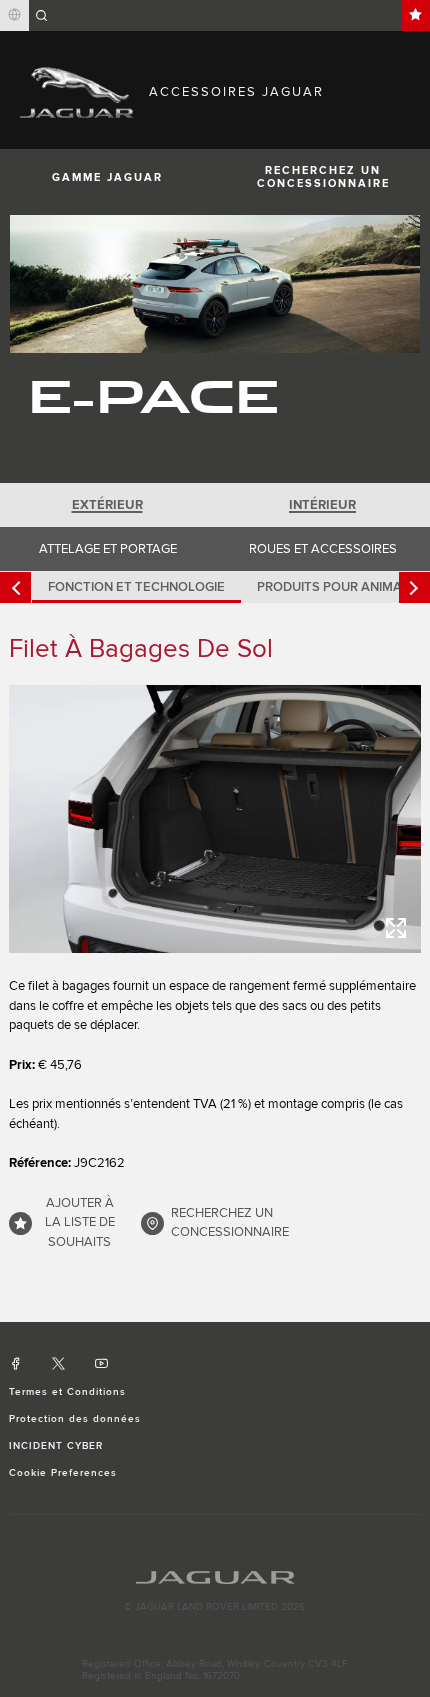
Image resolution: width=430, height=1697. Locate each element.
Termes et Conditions (68, 1392)
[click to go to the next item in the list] (414, 587)
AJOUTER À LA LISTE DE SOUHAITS (80, 1222)
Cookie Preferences (63, 1473)
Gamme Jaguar (107, 177)
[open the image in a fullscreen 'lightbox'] (215, 819)
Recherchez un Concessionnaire (323, 177)
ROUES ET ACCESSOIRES (323, 549)
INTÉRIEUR (322, 505)
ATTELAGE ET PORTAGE (108, 549)
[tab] (107, 505)
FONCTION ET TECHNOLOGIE (136, 587)
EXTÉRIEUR (107, 505)
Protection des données (75, 1419)
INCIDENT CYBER (56, 1446)
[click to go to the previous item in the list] (15, 587)
